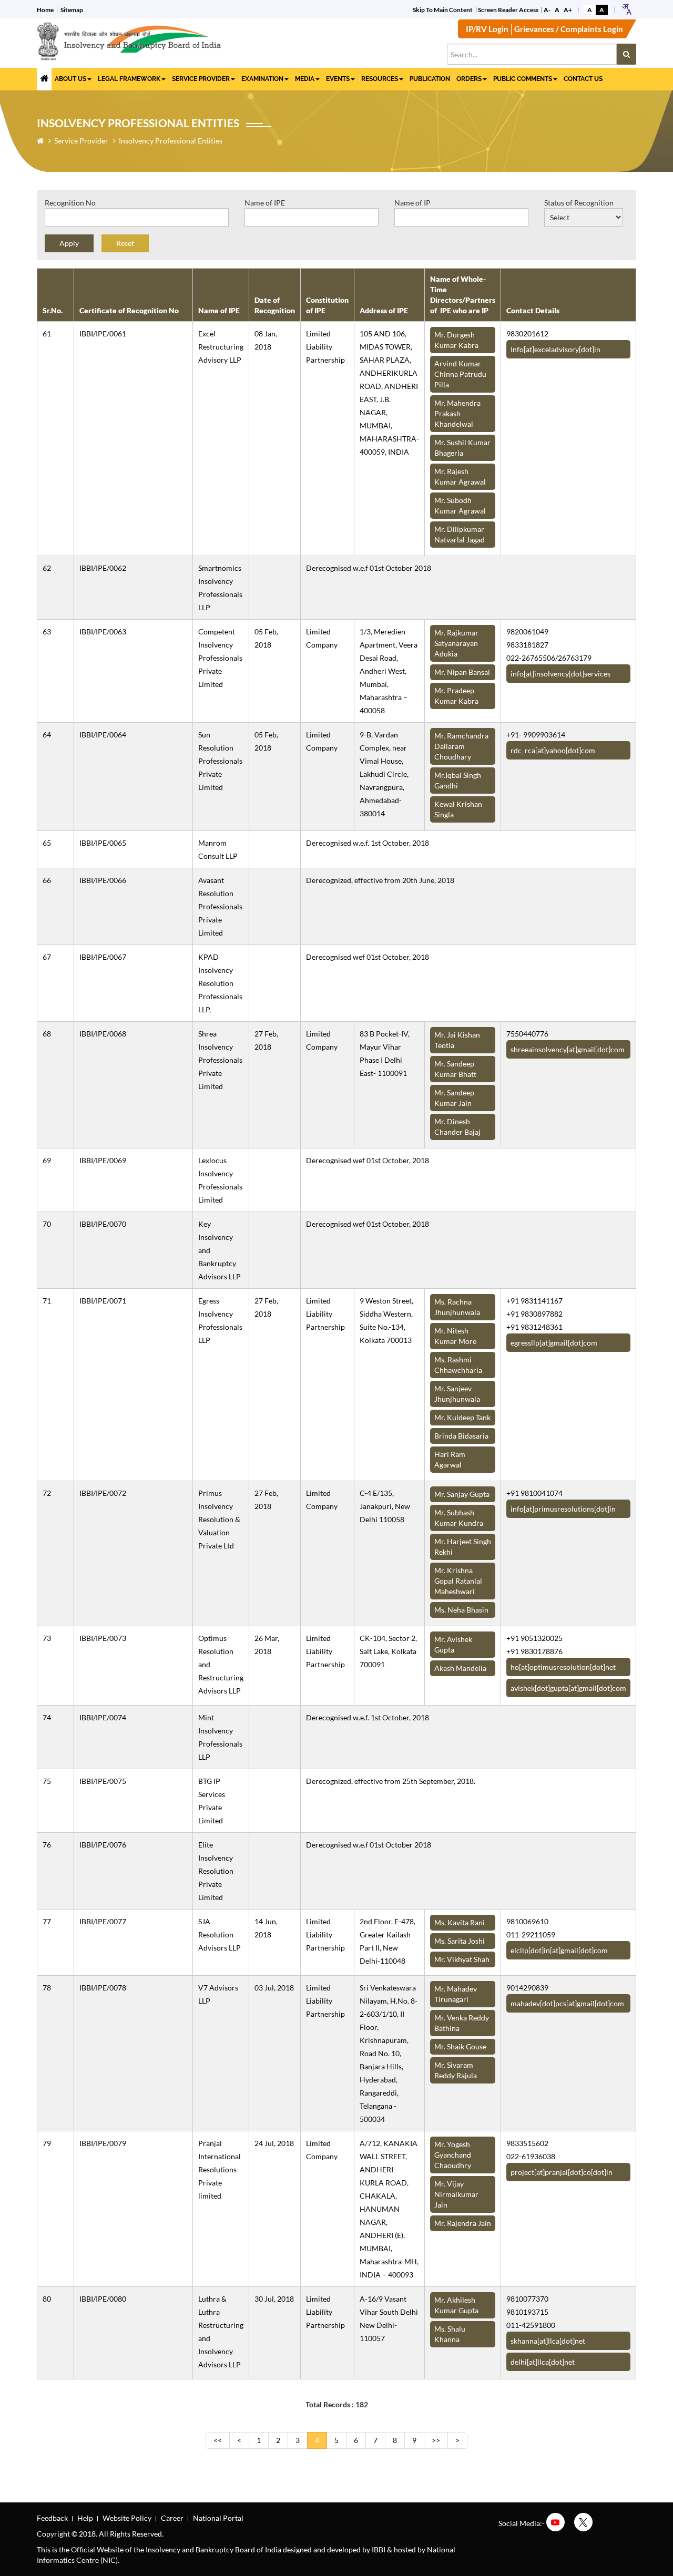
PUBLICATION (430, 79)
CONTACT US (583, 79)
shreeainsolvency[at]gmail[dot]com (568, 1049)
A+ (568, 10)
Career (172, 2518)
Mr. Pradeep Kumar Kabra (456, 696)
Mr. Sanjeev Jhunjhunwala (457, 1394)
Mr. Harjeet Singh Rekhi (463, 1547)
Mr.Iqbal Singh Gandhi (458, 780)
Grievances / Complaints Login (569, 29)
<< (218, 2440)
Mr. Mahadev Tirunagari (456, 1994)
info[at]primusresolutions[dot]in (563, 1509)
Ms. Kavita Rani (460, 1922)
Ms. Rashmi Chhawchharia (458, 1365)
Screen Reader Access (508, 10)
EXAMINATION (262, 79)
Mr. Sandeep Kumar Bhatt (455, 1069)
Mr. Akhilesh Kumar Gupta (456, 2305)
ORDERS (469, 79)
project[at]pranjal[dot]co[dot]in (562, 2172)
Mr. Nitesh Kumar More (455, 1336)
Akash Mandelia (460, 1668)
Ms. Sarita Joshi (460, 1941)
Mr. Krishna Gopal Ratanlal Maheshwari (458, 1581)
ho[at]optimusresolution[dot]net (563, 1667)
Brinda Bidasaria (461, 1436)
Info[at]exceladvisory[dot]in (555, 349)
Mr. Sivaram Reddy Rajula (456, 2070)
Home (45, 10)
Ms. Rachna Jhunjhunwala (457, 1307)
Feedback (52, 2518)
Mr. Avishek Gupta (453, 1644)
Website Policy (127, 2518)
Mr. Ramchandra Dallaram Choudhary (461, 746)
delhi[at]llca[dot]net (543, 2362)
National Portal (218, 2518)
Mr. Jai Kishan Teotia (457, 1040)
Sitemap (72, 10)
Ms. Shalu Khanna (450, 2334)
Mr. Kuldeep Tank (462, 1417)
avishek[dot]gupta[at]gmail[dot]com (568, 1688)
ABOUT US (70, 79)
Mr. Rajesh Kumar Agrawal (460, 476)
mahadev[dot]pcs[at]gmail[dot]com (567, 2003)
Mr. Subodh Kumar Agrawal (460, 505)
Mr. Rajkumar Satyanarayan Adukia (456, 643)
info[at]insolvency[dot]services (560, 674)
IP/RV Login (487, 29)
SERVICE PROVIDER (201, 79)
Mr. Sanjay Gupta (462, 1494)
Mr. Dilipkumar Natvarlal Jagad (460, 534)
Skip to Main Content (443, 10)
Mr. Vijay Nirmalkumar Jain (456, 2194)
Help (85, 2518)
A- (547, 10)
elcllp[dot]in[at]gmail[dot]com (559, 1950)
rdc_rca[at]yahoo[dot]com (553, 750)
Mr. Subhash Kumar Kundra (459, 1518)
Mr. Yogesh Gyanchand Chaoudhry (453, 2155)
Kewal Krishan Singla (458, 809)
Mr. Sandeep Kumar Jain (454, 1098)
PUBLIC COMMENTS (523, 79)
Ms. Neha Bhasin (461, 1610)
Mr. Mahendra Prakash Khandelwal (457, 413)
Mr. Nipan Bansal (462, 672)
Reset (125, 243)
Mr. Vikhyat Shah (462, 1959)
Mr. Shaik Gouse (460, 2046)
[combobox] (626, 9)
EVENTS (338, 79)
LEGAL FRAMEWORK (129, 79)
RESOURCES (380, 79)
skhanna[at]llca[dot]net (548, 2341)
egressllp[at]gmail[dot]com (554, 1343)
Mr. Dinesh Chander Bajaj (457, 1127)
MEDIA (305, 79)
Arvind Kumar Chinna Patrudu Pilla (460, 374)
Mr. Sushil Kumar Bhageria (462, 448)
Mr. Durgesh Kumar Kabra (456, 340)
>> (436, 2440)
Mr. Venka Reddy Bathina (462, 2023)
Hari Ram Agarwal (450, 1459)
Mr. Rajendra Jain (463, 2223)
